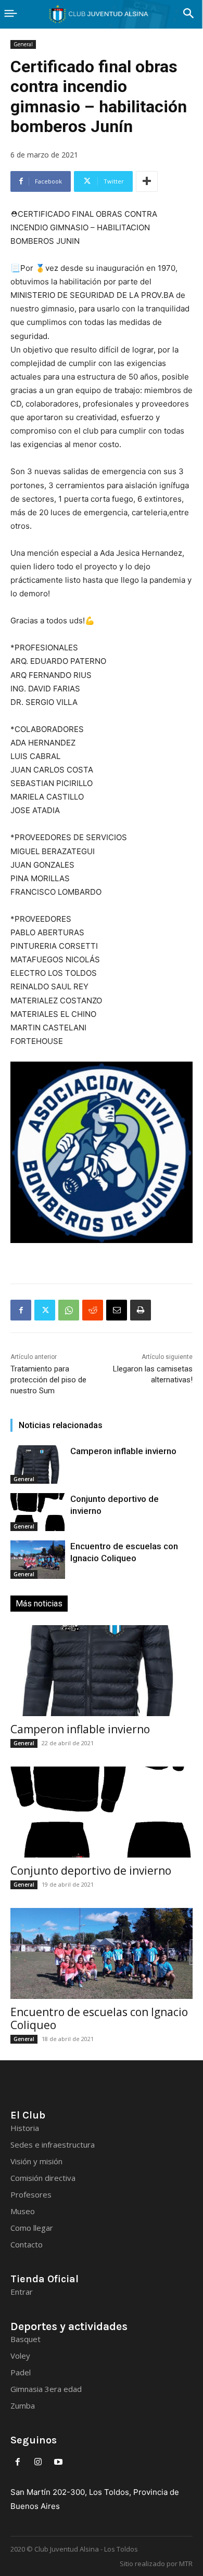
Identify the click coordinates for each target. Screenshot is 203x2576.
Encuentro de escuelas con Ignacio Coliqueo (99, 2018)
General (23, 44)
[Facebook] (21, 1310)
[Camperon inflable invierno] (38, 1464)
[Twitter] (45, 1310)
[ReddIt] (93, 1310)
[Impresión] (141, 1310)
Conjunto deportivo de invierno (91, 1871)
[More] (147, 181)
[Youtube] (59, 2462)
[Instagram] (38, 2462)
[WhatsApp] (69, 1310)
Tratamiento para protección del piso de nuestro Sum (48, 1380)
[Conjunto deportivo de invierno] (38, 1512)
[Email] (117, 1310)
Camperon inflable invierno (123, 1451)
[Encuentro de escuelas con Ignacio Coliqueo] (38, 1560)
